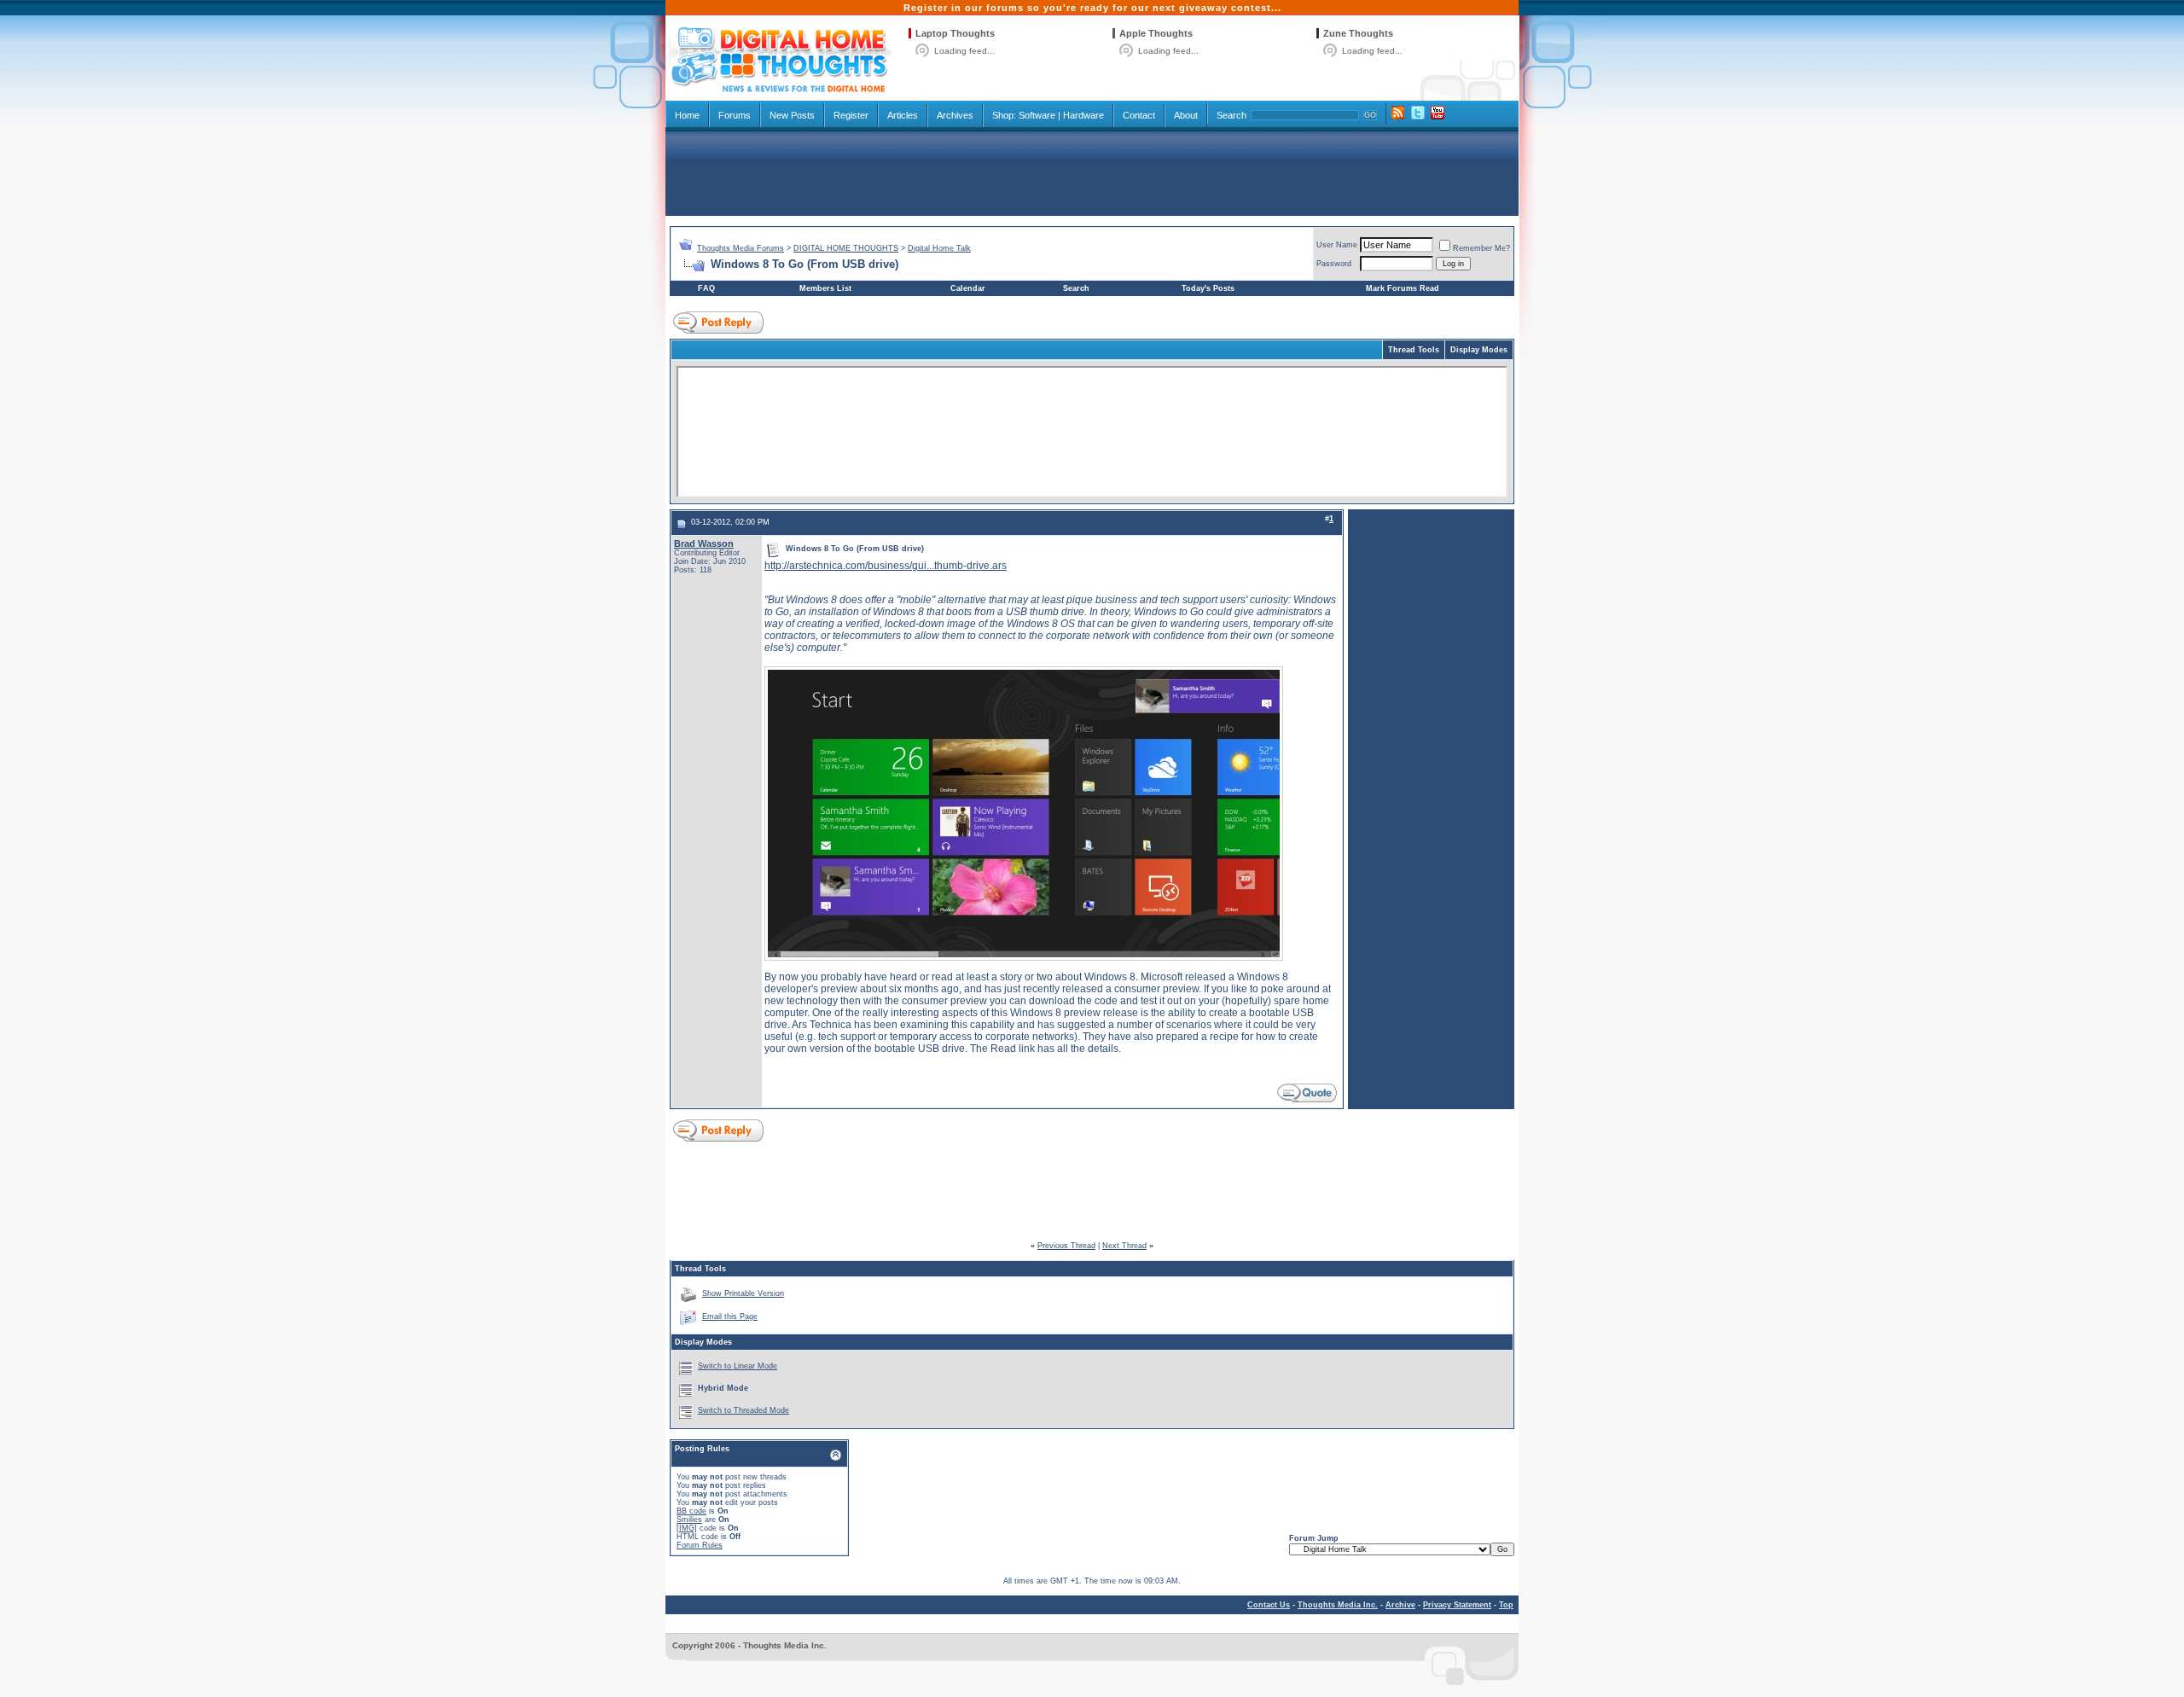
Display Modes (1479, 350)
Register (851, 115)
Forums (735, 115)
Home (687, 115)
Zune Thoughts (1358, 33)
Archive (1400, 1605)
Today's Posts (1208, 288)
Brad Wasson (704, 543)
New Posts (792, 115)
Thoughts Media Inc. (1338, 1605)
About (1186, 115)
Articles (903, 115)
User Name (1337, 245)
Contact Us (1269, 1605)
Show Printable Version (743, 1293)
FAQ (706, 288)
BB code (691, 1511)
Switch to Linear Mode (738, 1366)
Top (1506, 1605)
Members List (825, 288)
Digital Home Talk (939, 248)
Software (1037, 115)
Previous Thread (1066, 1246)
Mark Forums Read (1403, 288)
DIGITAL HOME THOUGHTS (846, 248)
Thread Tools (1414, 350)
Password (1334, 264)
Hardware (1083, 115)
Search (1231, 115)
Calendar (968, 288)
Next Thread (1124, 1246)
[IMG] (687, 1528)
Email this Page (730, 1316)
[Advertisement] (1092, 172)
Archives (955, 115)
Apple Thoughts (1156, 33)
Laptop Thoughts (955, 33)
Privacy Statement (1457, 1605)
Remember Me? (1481, 248)
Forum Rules (700, 1545)
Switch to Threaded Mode (743, 1410)
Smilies (689, 1520)
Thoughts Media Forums (741, 248)
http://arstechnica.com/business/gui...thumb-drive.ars (886, 566)
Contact (1139, 115)
